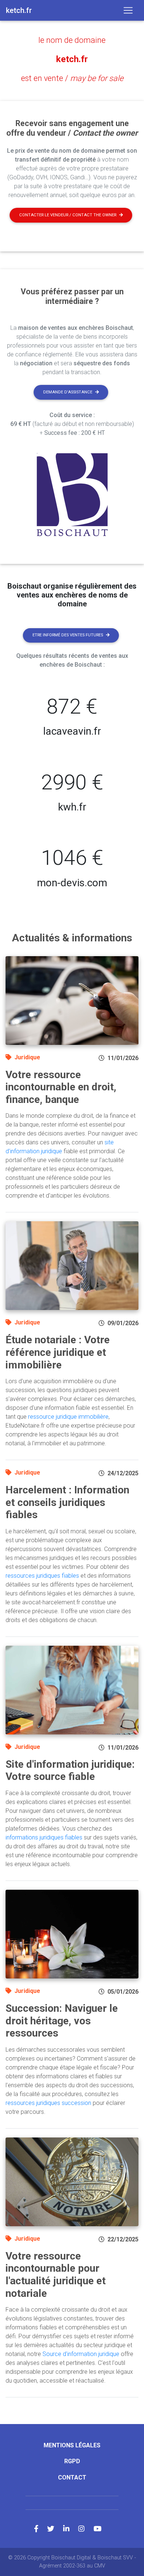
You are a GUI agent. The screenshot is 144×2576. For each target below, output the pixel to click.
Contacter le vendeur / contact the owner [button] (68, 215)
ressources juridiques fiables (42, 1576)
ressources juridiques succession (48, 2103)
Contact (72, 2477)
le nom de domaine (72, 40)
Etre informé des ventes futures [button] (68, 635)
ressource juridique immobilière (68, 1417)
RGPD (72, 2461)
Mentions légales (72, 2445)
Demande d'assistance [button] (68, 392)
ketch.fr (72, 59)
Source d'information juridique (81, 2354)
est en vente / (72, 78)
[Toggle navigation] (128, 10)
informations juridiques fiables (44, 1837)
